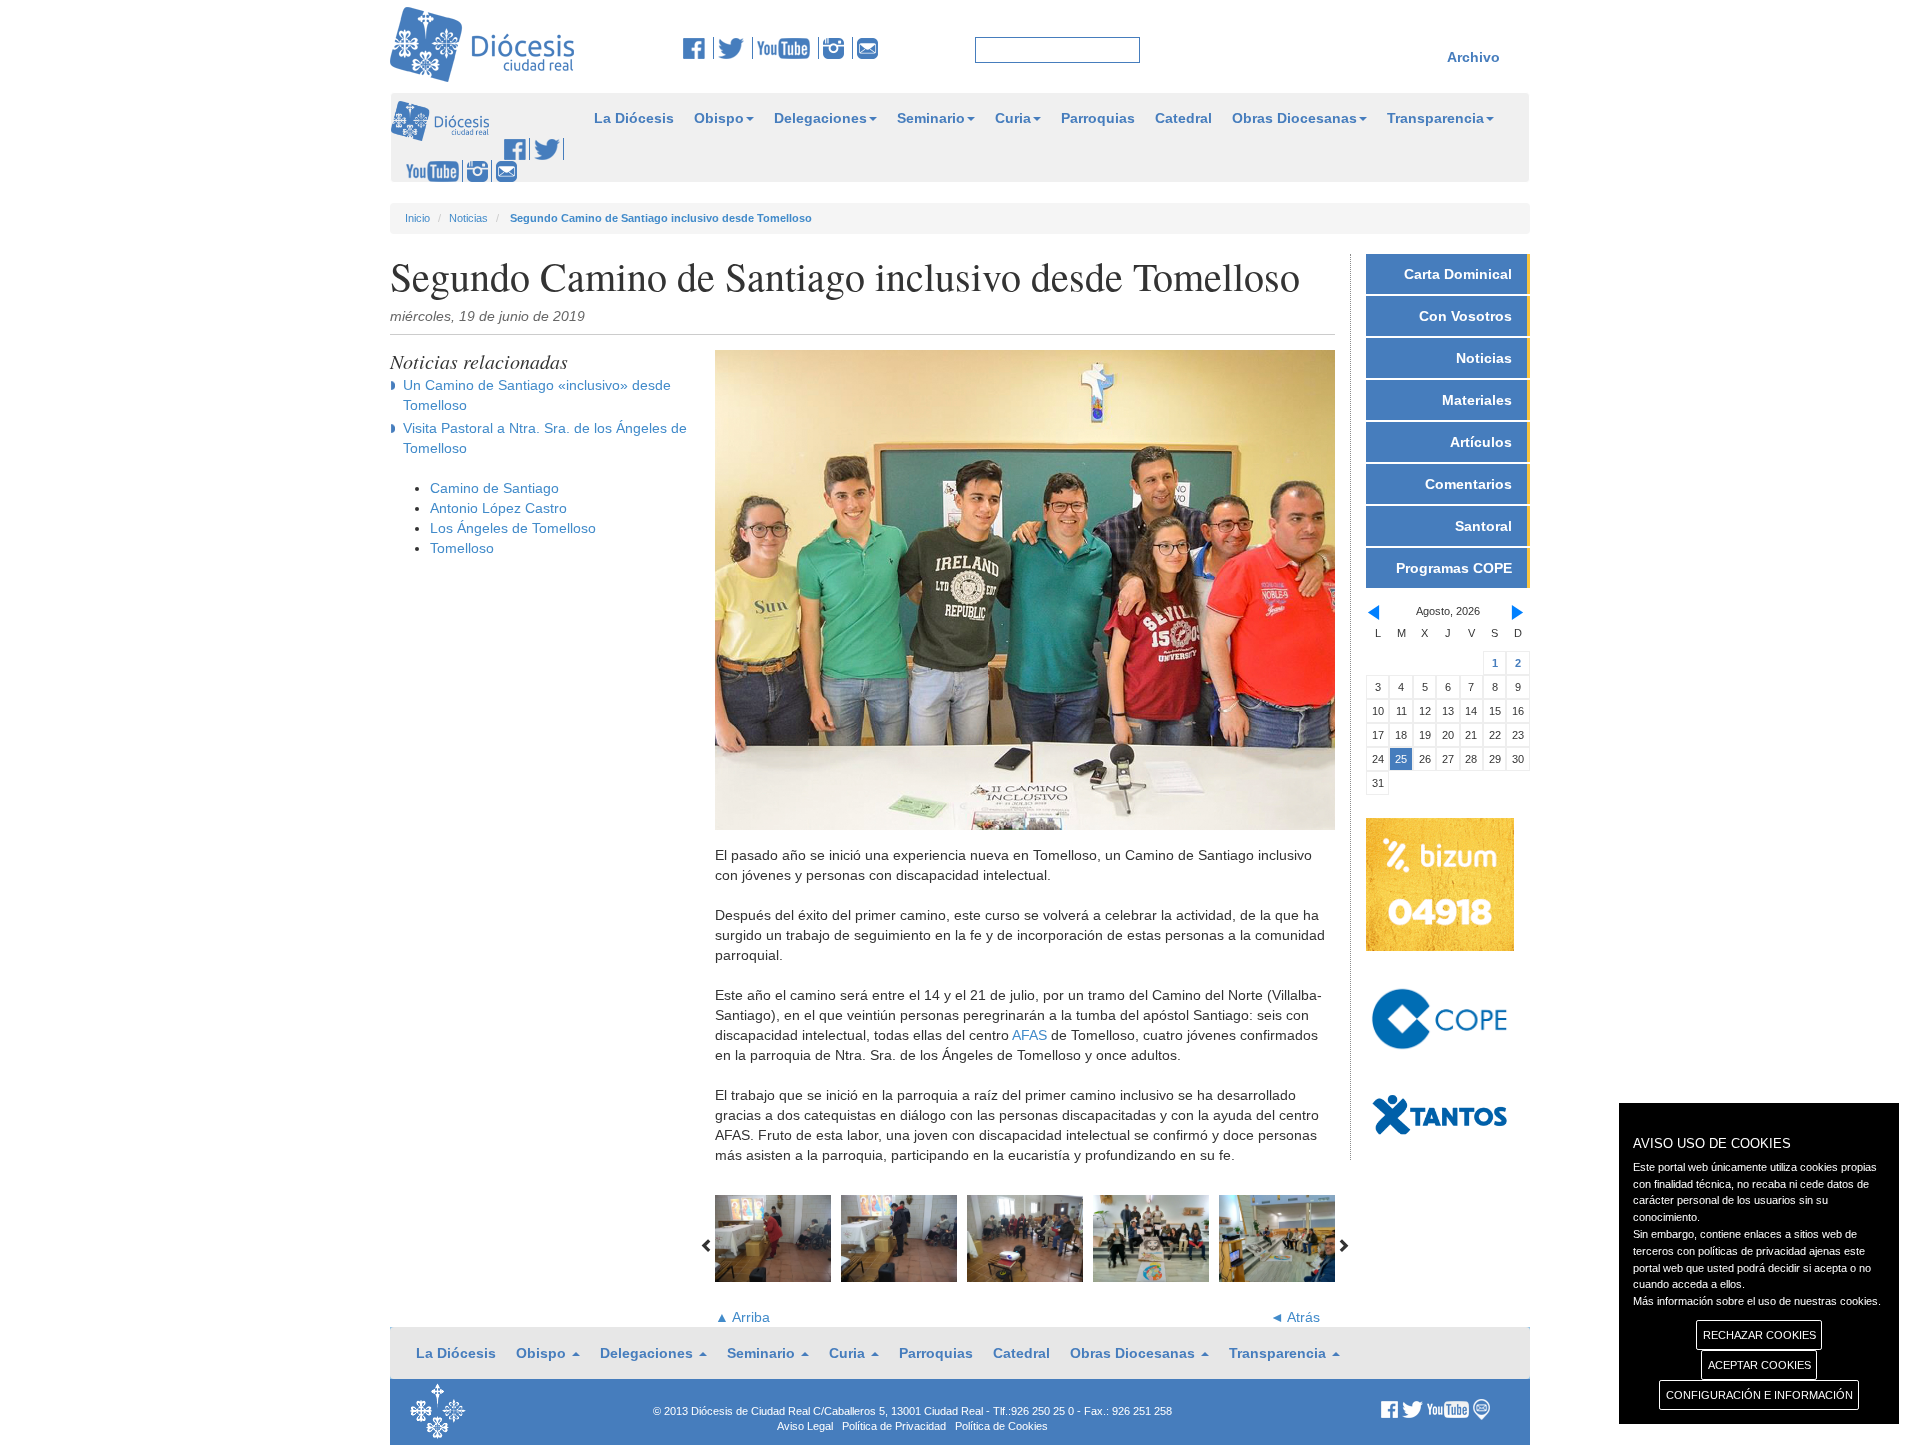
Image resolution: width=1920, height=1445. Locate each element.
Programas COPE (1454, 568)
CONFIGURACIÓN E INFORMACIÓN (1759, 1395)
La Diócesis (634, 118)
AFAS (1029, 1035)
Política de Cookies (1001, 1426)
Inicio (417, 218)
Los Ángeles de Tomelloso (513, 528)
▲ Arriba (742, 1317)
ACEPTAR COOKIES (1759, 1365)
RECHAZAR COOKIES (1759, 1335)
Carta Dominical (1458, 274)
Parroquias (1098, 118)
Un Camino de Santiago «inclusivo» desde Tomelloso (537, 395)
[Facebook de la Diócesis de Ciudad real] (698, 48)
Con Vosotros (1465, 316)
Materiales (1477, 400)
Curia (1013, 118)
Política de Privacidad (894, 1426)
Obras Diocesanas (1294, 118)
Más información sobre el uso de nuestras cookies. (1757, 1301)
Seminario (931, 118)
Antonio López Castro (498, 508)
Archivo (1473, 57)
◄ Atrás (1295, 1317)
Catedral (1183, 118)
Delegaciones (820, 118)
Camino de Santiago (494, 488)
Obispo (719, 118)
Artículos (1481, 442)
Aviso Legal (805, 1426)
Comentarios (1468, 484)
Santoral (1483, 526)
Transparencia (1435, 118)
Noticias (468, 218)
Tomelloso (462, 548)
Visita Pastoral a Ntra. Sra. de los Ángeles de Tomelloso (545, 438)
